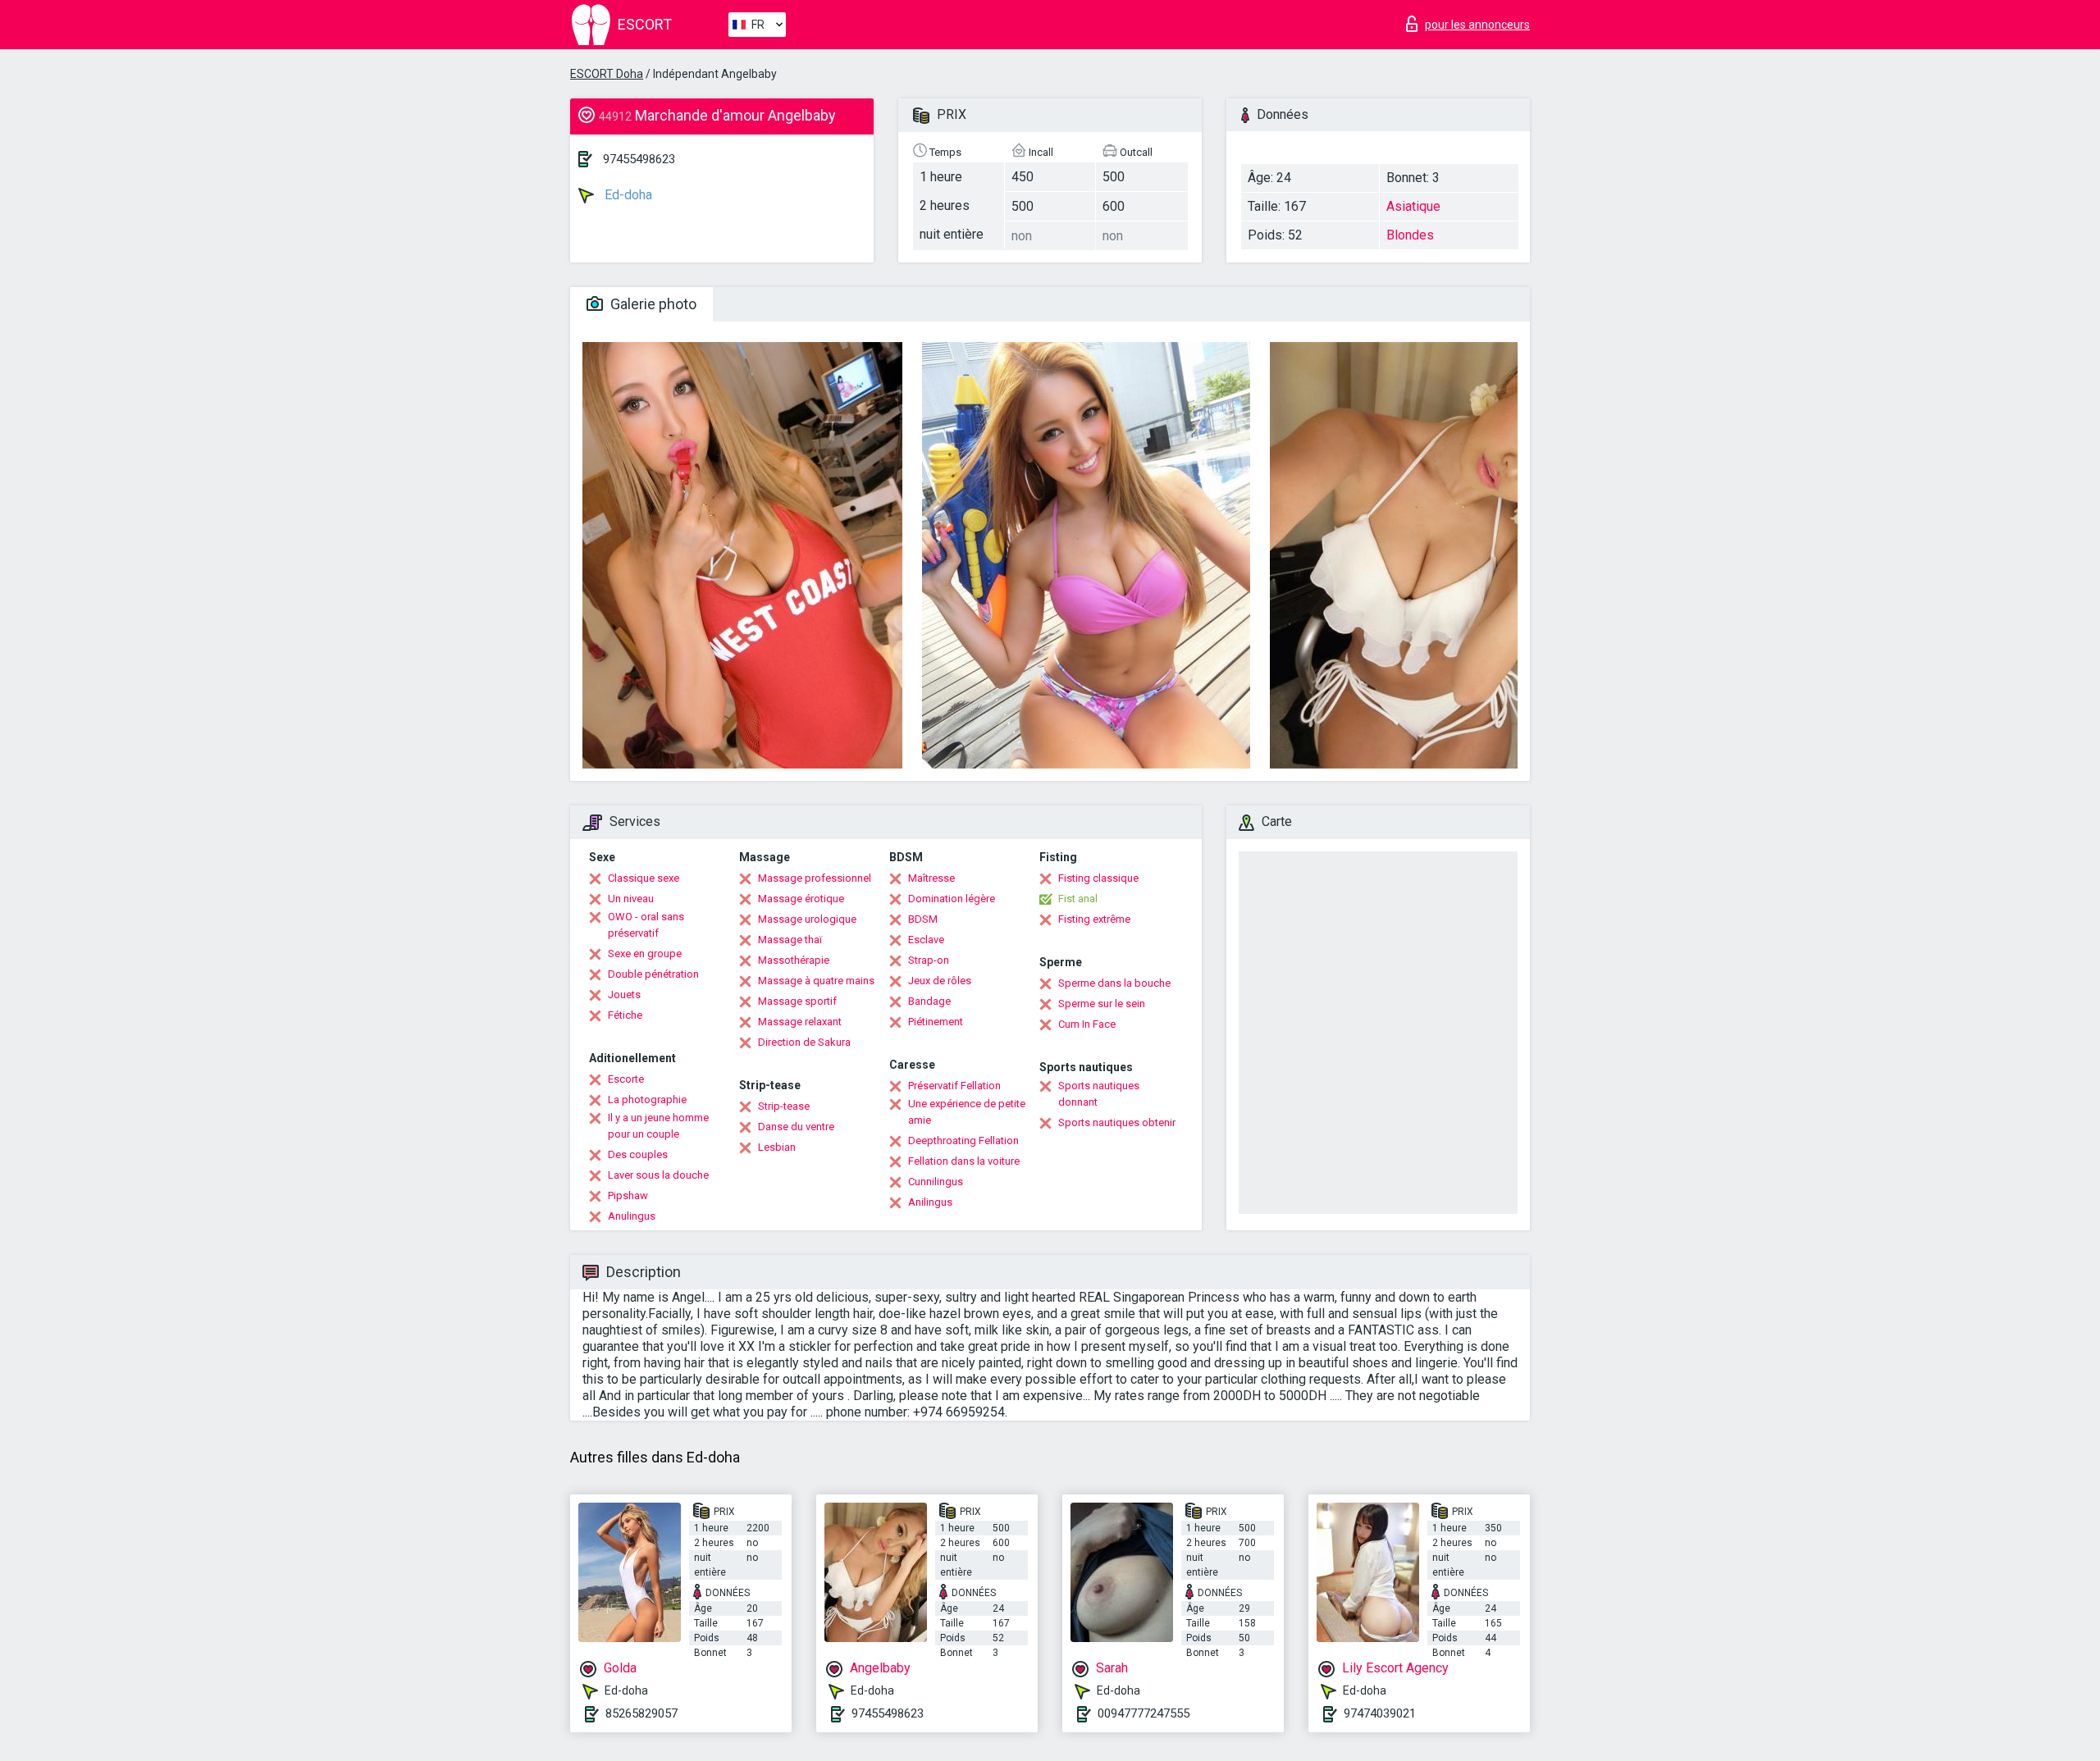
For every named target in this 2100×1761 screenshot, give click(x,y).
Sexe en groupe (645, 953)
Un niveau (631, 899)
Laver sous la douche (658, 1175)
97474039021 (1380, 1713)
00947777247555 (1144, 1713)
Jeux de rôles (940, 981)
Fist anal (1078, 899)
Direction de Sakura (804, 1042)
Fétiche (625, 1015)
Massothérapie (794, 960)
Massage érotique (801, 899)
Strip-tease (784, 1106)
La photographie (647, 1099)
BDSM (923, 919)
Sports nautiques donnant (1099, 1094)
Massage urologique (807, 919)
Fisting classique (1098, 878)
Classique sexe (644, 878)
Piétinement (936, 1022)
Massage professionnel (815, 878)
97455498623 (639, 159)
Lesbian (777, 1147)
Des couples (638, 1154)
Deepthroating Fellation (963, 1141)
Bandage (929, 1001)
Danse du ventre (796, 1127)
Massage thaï (790, 940)
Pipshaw (628, 1195)
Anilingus (930, 1202)
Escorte (626, 1079)
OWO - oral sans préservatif (646, 925)
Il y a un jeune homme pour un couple (658, 1126)
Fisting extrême (1094, 919)
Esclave (926, 940)
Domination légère (952, 899)
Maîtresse (931, 878)
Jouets (624, 995)
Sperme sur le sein (1102, 1004)
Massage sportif (797, 1001)
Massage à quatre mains (816, 981)
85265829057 (641, 1713)
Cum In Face (1087, 1024)
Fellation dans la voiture (964, 1161)
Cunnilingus (936, 1182)
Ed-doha (627, 195)
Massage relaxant (800, 1022)
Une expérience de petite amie (967, 1112)
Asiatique (1413, 206)
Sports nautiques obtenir (1117, 1122)
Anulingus (632, 1216)
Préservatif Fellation (954, 1086)
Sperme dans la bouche (1114, 983)
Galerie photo (652, 304)
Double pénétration (653, 974)
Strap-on (929, 960)
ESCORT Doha (607, 74)
